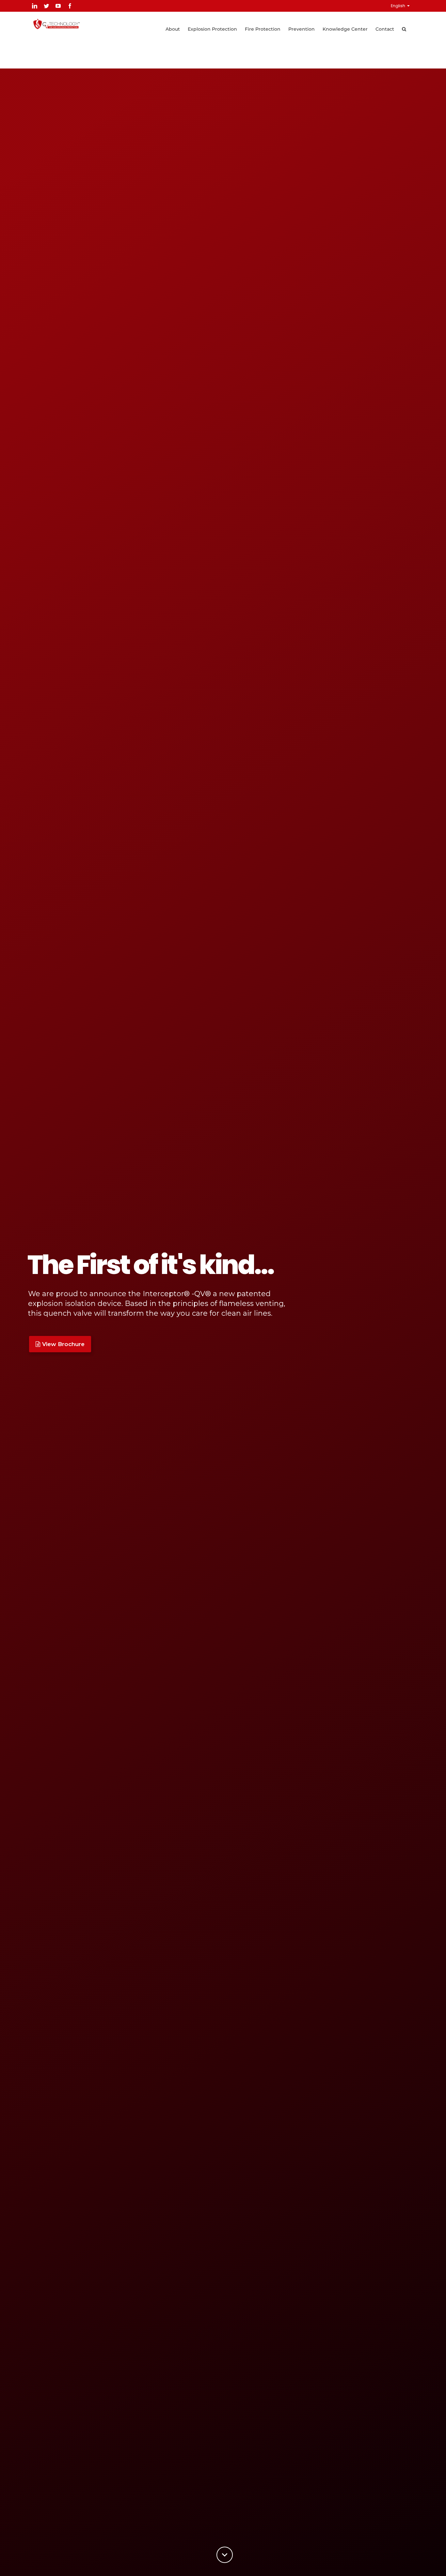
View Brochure (63, 1344)
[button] (404, 28)
